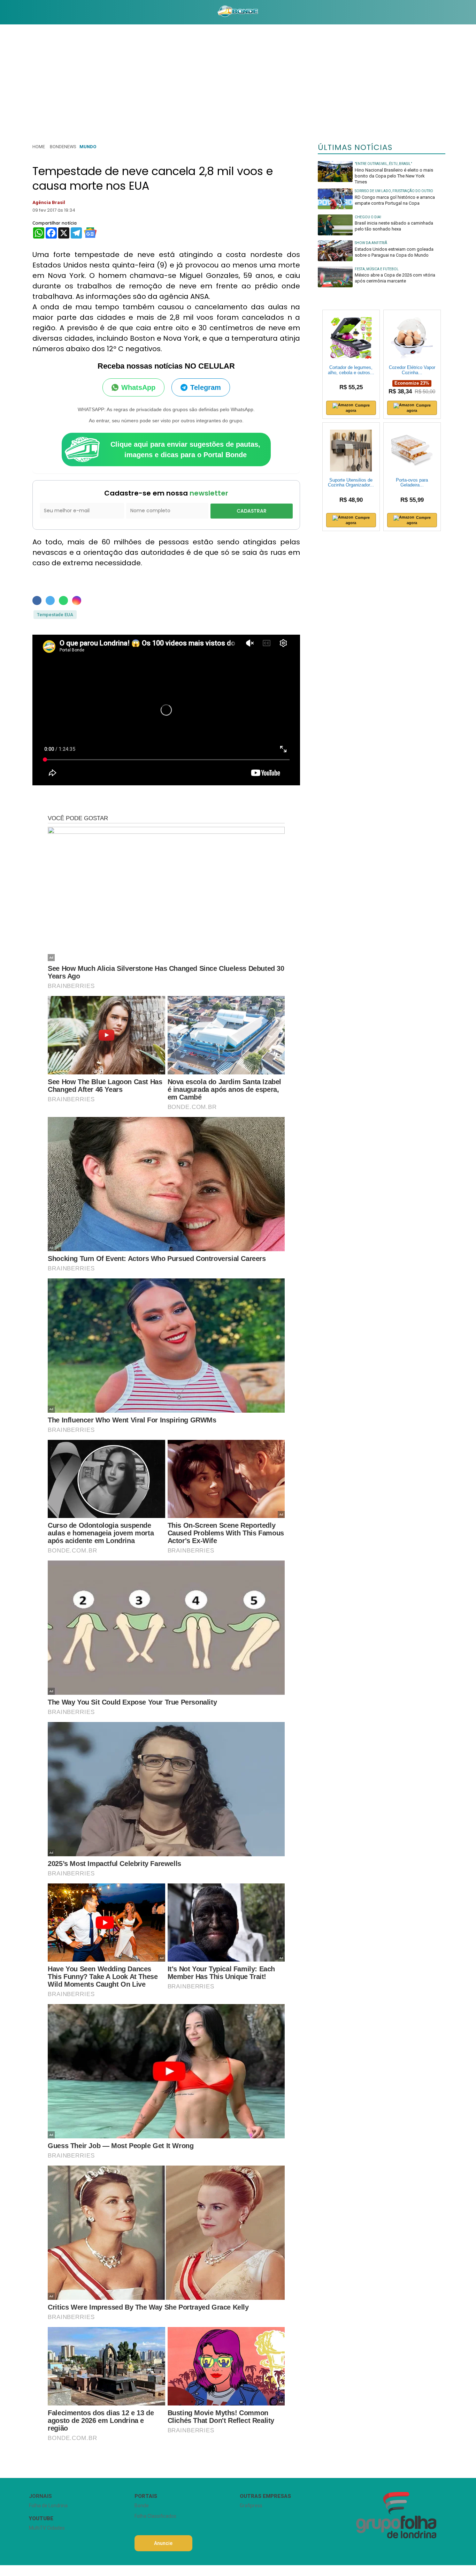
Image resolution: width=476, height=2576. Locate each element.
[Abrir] (24, 12)
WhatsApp (138, 387)
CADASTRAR (252, 511)
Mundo (88, 147)
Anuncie (163, 2543)
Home (39, 147)
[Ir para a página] (238, 12)
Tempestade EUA (55, 615)
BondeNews (63, 147)
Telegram (206, 387)
